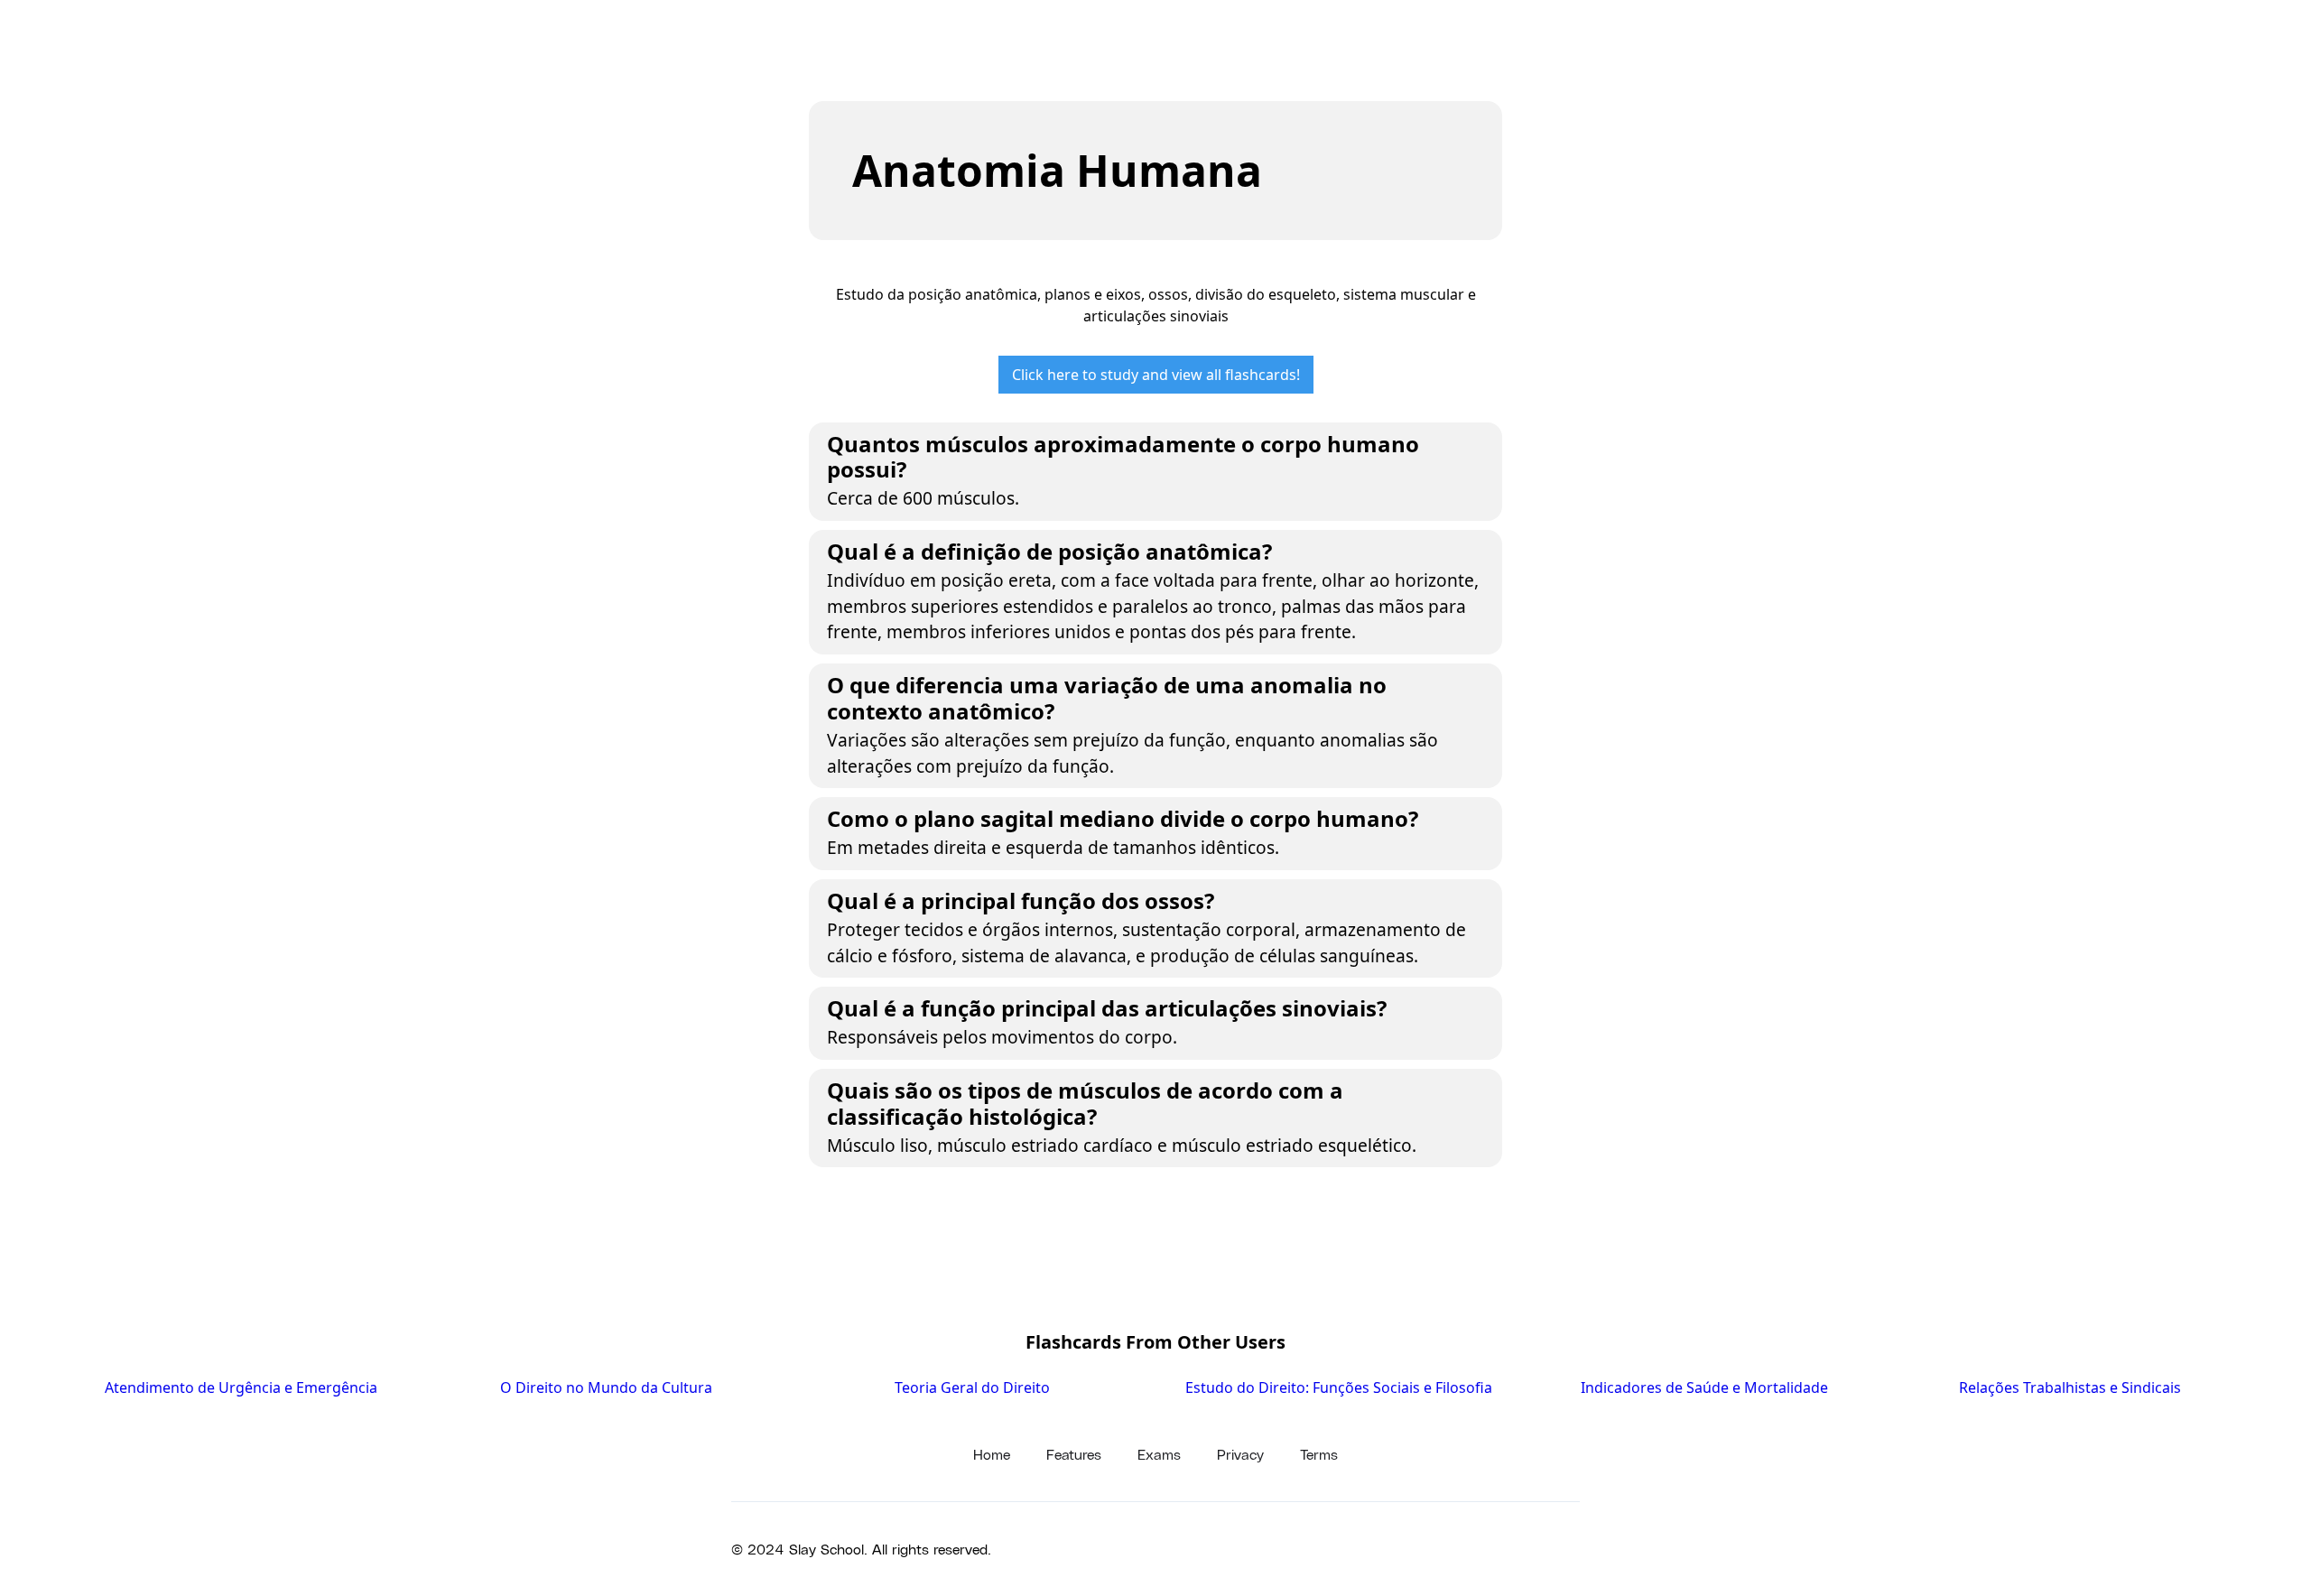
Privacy (1240, 1454)
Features (1074, 1454)
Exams (1159, 1454)
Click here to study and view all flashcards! (1156, 375)
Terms (1319, 1454)
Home (992, 1454)
